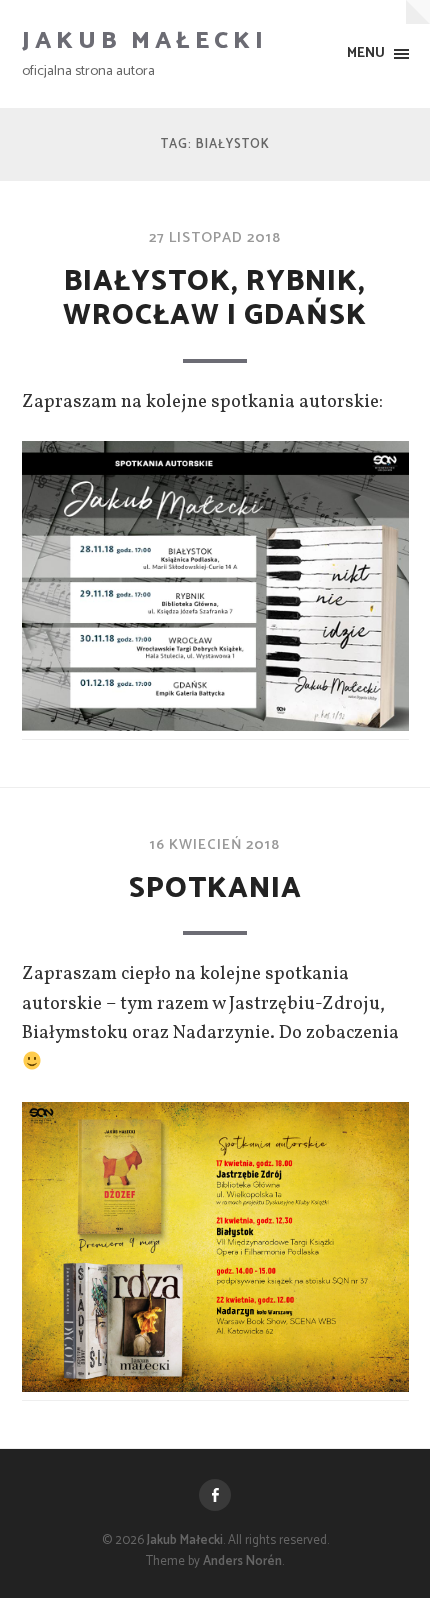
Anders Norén (242, 1561)
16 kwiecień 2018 (215, 845)
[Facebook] (215, 1495)
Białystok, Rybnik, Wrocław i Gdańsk (215, 299)
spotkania (215, 889)
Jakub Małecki (145, 41)
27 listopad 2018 (215, 238)
